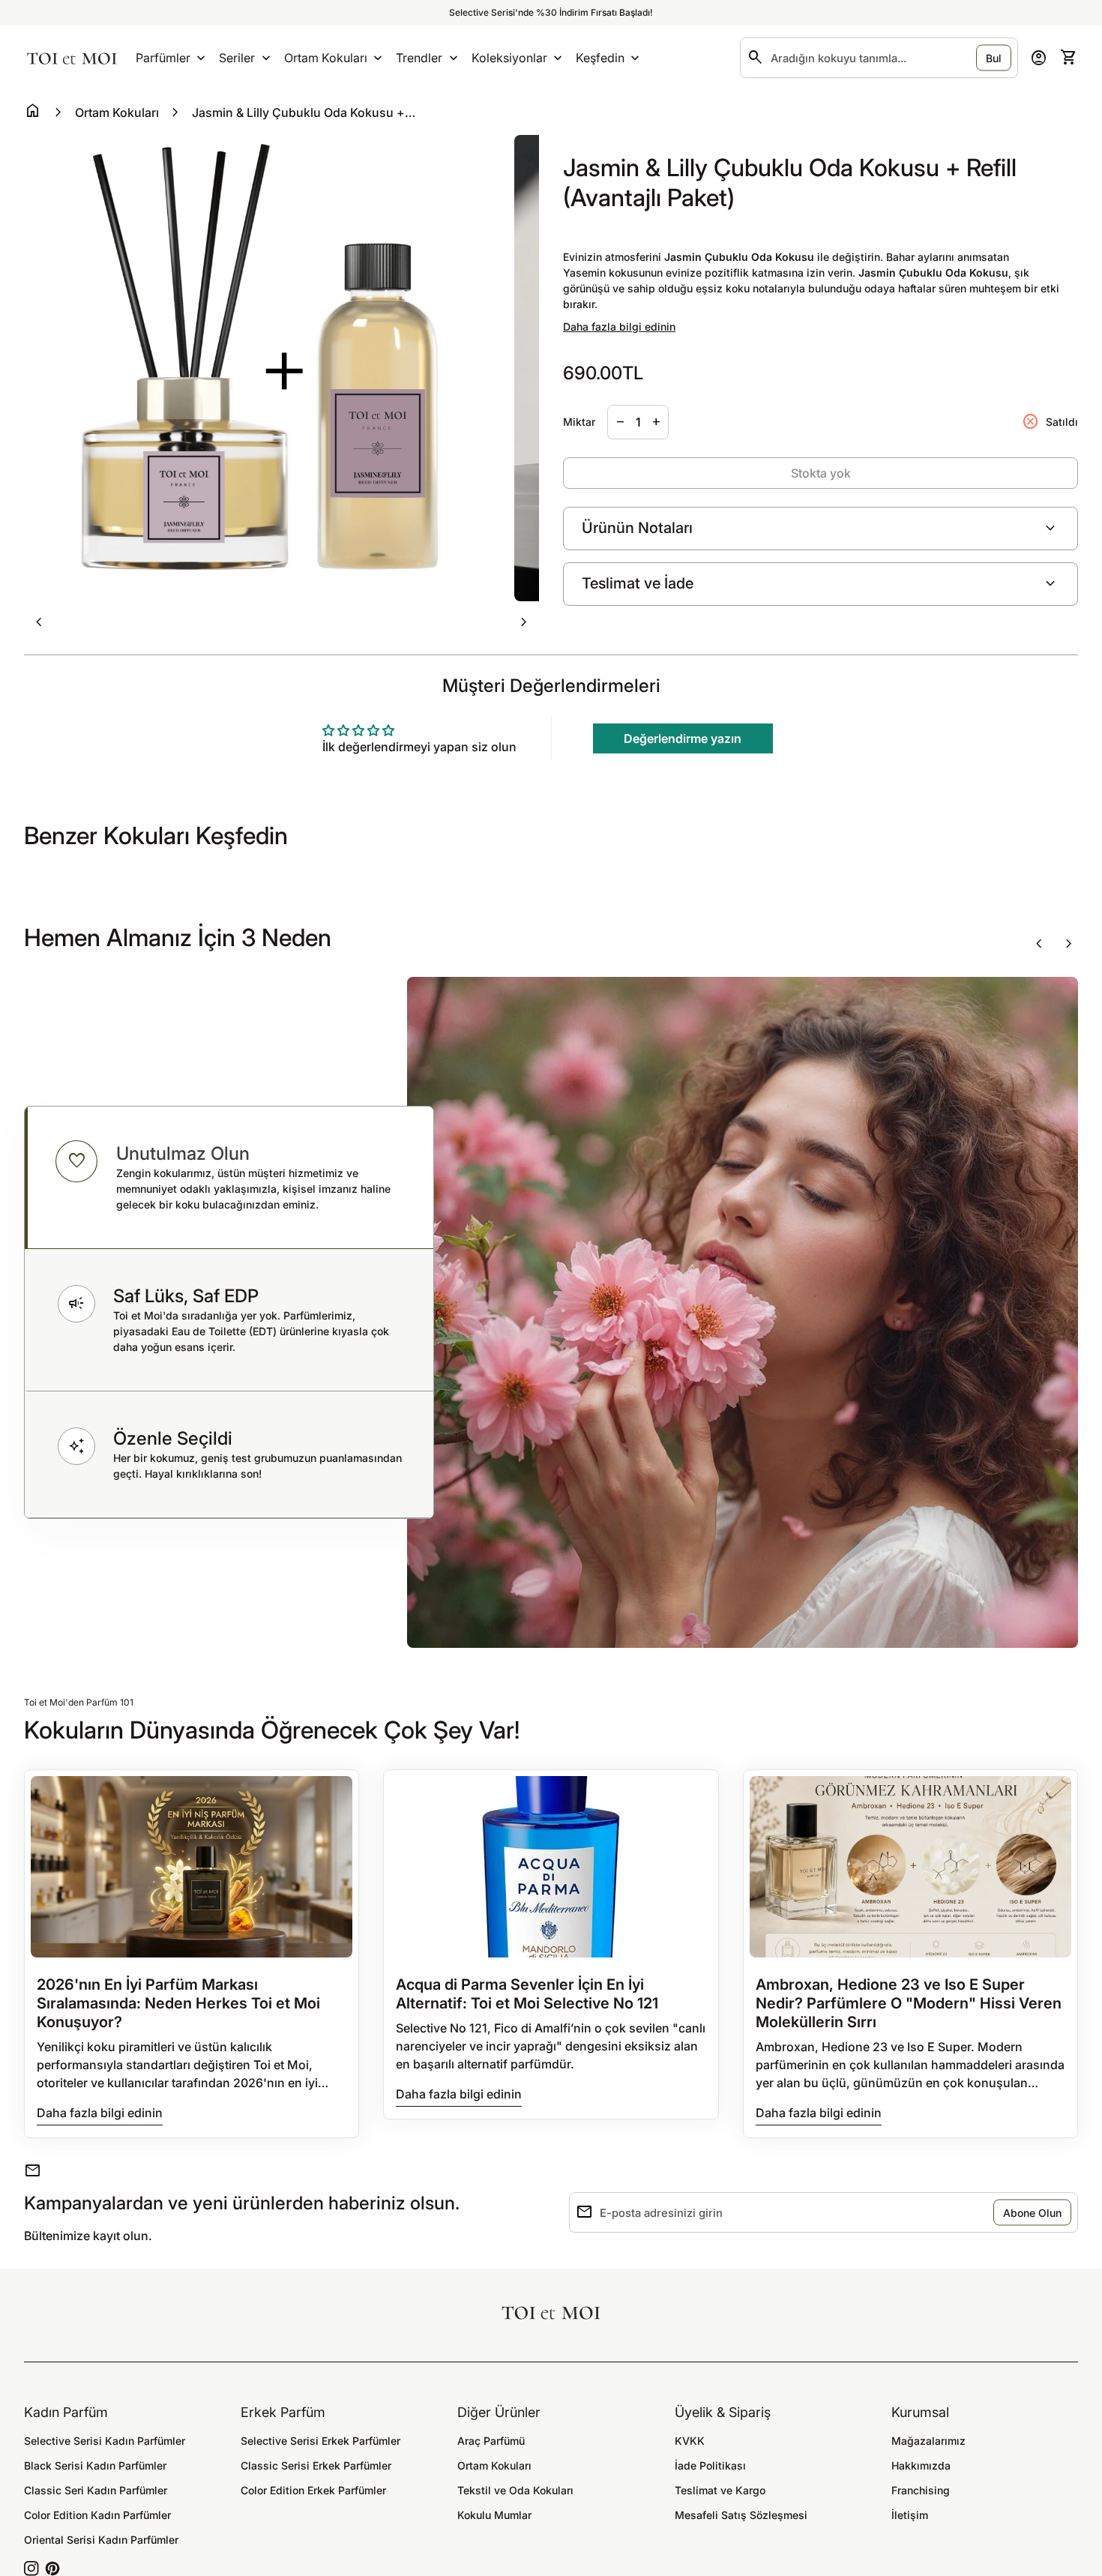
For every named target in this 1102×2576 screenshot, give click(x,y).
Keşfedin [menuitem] (600, 58)
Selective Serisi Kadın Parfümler (105, 2441)
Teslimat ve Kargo (720, 2490)
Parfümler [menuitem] (163, 58)
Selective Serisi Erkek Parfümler (320, 2441)
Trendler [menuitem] (419, 58)
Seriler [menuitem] (237, 58)
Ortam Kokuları (117, 112)
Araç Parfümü (491, 2441)
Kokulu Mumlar (494, 2515)
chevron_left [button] (39, 622)
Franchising (921, 2490)
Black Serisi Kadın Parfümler (95, 2465)
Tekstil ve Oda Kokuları (515, 2490)
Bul (994, 58)
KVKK (690, 2441)
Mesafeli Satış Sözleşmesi (741, 2515)
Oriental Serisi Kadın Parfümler (101, 2540)
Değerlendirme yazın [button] (683, 738)
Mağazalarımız (928, 2441)
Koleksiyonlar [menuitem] (509, 58)
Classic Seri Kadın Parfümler (96, 2490)
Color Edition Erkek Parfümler (313, 2490)
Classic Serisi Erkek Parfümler (316, 2465)
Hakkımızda (921, 2465)
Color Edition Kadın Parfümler (97, 2515)
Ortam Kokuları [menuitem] (326, 58)
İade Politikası (710, 2465)
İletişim (910, 2515)
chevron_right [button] (524, 622)
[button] (229, 1178)
